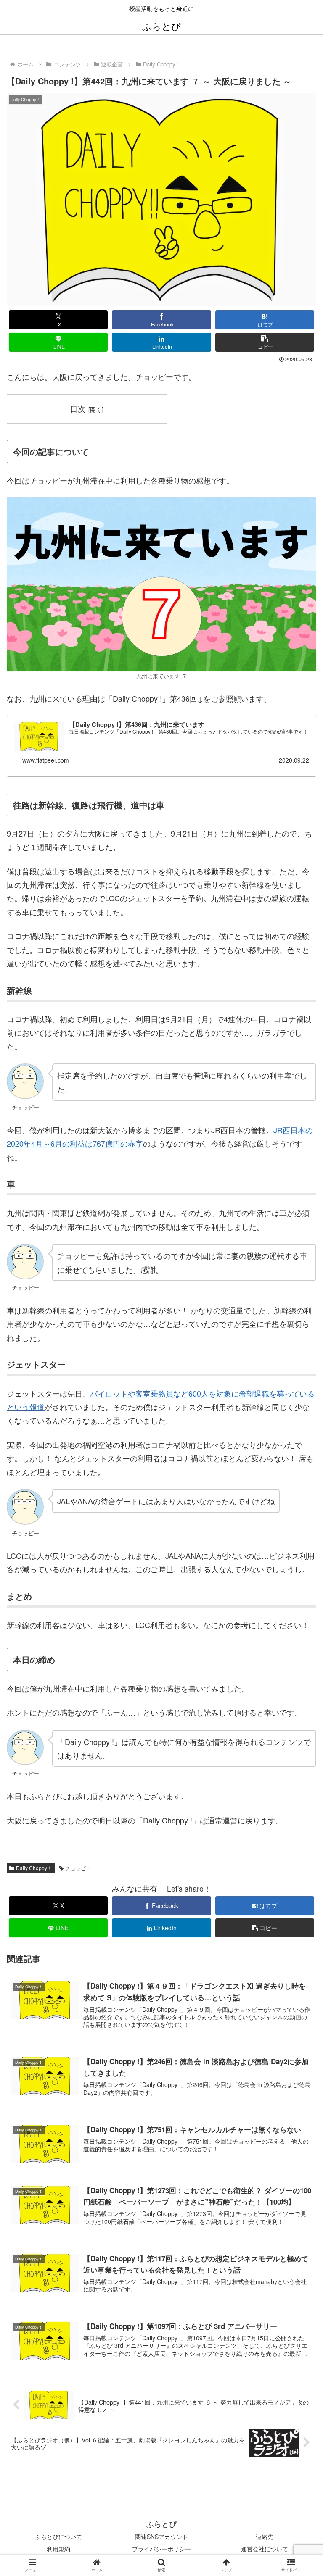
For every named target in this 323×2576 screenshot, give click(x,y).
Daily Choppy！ (34, 1868)
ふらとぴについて (58, 2537)
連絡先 (265, 2537)
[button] (265, 342)
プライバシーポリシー (161, 2549)
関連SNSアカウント (161, 2537)
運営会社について (265, 2549)
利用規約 (58, 2549)
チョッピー (78, 1868)
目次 (78, 409)
